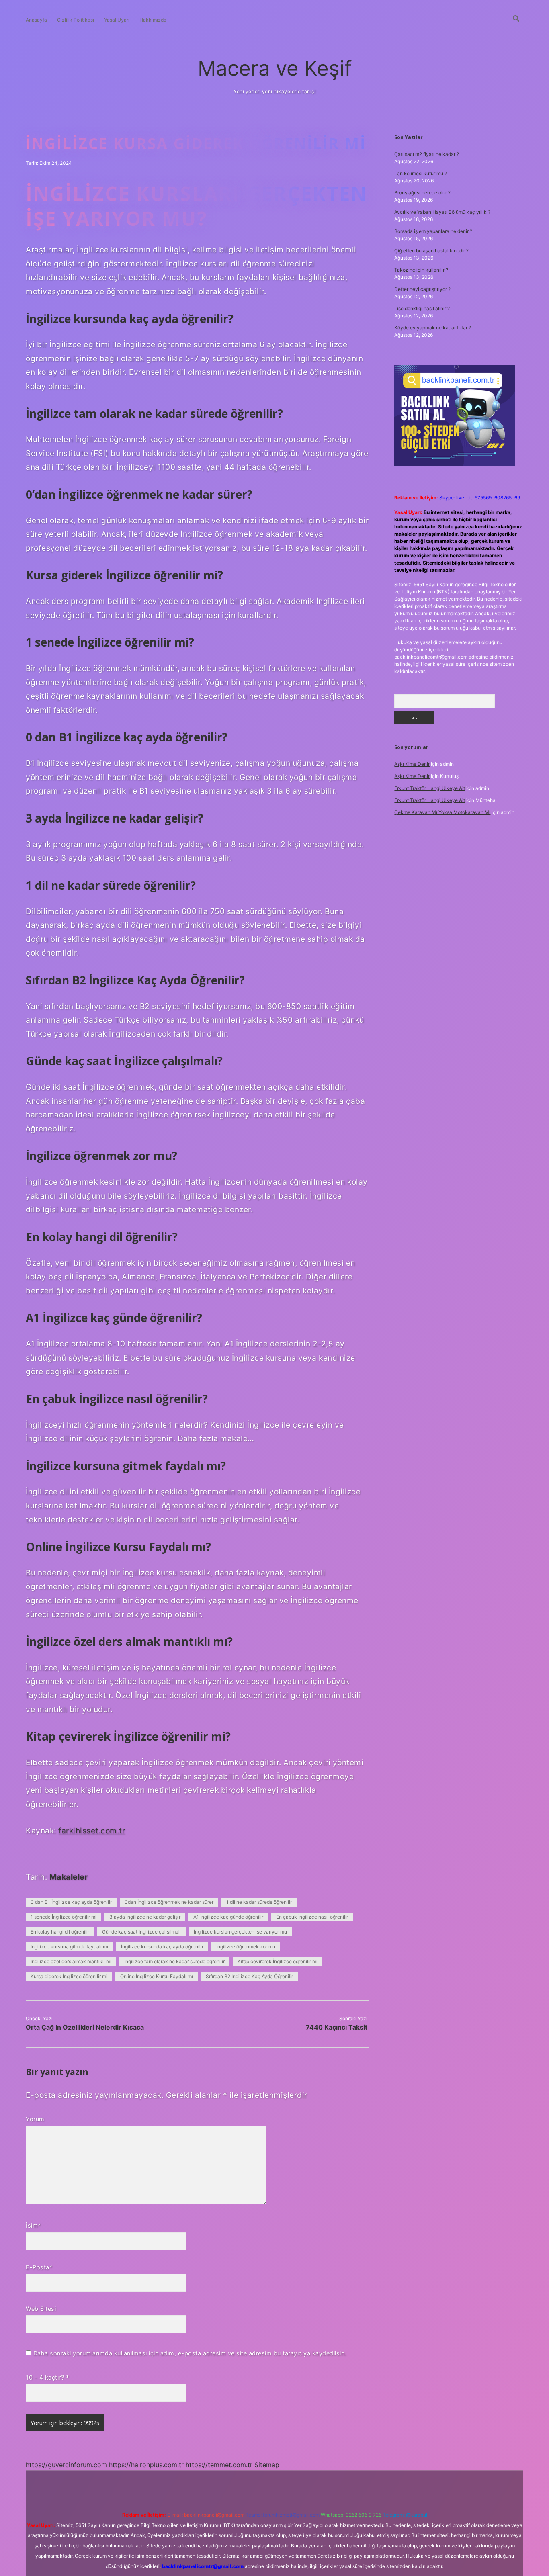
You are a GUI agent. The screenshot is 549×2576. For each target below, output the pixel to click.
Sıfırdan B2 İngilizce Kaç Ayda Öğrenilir (249, 1976)
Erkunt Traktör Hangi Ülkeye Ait (430, 788)
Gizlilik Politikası (76, 20)
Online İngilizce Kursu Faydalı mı (157, 1976)
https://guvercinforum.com (66, 2465)
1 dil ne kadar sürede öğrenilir (259, 1902)
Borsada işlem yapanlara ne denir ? (433, 231)
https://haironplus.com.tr (146, 2465)
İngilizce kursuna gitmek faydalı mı (69, 1947)
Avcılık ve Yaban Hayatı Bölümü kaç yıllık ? (442, 212)
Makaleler (69, 1877)
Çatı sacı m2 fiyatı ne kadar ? (427, 154)
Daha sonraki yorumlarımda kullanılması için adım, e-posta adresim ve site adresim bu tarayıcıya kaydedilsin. (190, 2353)
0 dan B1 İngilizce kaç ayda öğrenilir (71, 1902)
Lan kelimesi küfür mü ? (421, 173)
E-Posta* (39, 2267)
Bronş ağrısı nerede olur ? (422, 193)
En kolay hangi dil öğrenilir (60, 1932)
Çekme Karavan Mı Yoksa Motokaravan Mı (442, 812)
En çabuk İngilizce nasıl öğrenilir (312, 1917)
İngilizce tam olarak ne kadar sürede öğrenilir (174, 1961)
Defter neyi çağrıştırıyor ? (422, 289)
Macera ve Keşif (275, 68)
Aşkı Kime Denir (412, 764)
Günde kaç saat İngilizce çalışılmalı (141, 1932)
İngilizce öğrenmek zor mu (246, 1947)
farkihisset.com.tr (92, 1831)
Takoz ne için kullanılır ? (421, 270)
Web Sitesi (41, 2309)
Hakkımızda (153, 20)
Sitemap (267, 2465)
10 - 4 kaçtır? (47, 2377)
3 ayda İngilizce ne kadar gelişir (145, 1917)
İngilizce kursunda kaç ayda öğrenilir (162, 1947)
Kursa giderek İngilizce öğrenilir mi (69, 1976)
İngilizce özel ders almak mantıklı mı (71, 1961)
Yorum (35, 2119)
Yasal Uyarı (117, 20)
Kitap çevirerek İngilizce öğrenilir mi (278, 1961)
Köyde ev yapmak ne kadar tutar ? (433, 328)
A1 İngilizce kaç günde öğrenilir (228, 1917)
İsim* (33, 2225)
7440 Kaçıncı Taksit (337, 2027)
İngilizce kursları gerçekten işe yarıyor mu (240, 1932)
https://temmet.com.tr (219, 2465)
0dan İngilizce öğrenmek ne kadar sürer (169, 1902)
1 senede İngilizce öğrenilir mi (64, 1917)
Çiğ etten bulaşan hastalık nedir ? (431, 251)
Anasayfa (36, 20)
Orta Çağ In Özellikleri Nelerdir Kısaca (85, 2027)
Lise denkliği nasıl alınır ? (422, 308)
